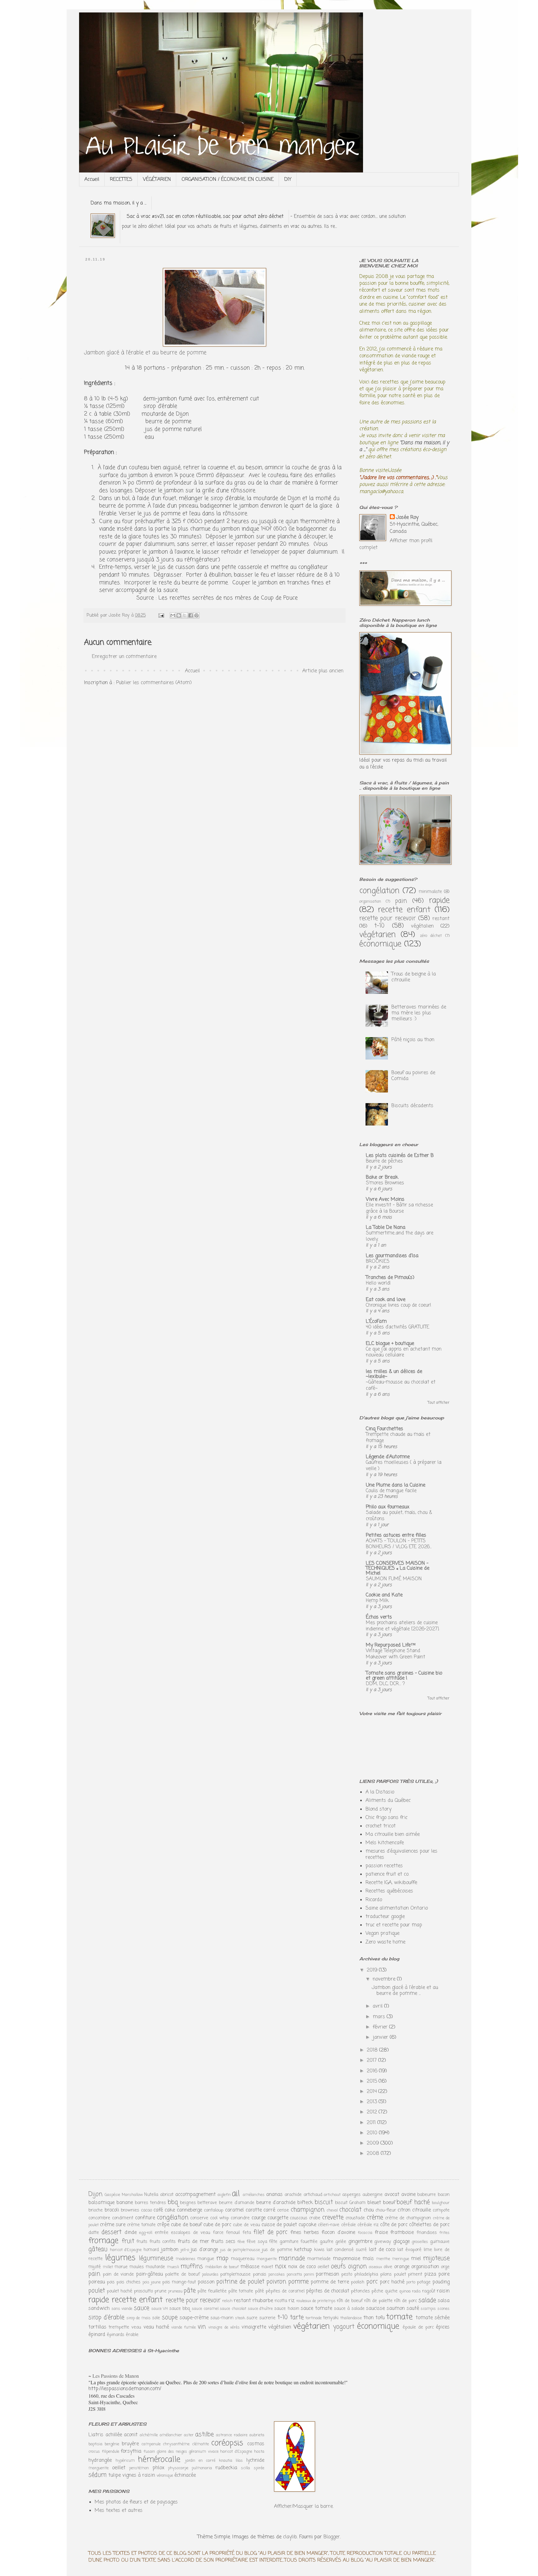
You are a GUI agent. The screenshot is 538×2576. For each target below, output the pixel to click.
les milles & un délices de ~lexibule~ (394, 1374)
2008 (374, 2154)
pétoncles (360, 2291)
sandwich (99, 2309)
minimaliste (430, 892)
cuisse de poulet (279, 2225)
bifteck (305, 2203)
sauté (413, 2309)
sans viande (122, 2309)
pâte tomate (241, 2291)
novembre (385, 1979)
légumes (120, 2258)
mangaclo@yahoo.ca (381, 492)
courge (259, 2218)
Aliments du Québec (388, 1801)
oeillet (323, 2267)
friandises (427, 2233)
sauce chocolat (233, 2309)
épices (443, 2327)
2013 (373, 2102)
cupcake (307, 2225)
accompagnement (196, 2195)
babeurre (427, 2195)
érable (132, 2335)
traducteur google (385, 1917)
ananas (274, 2195)
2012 (373, 2112)
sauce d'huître (260, 2309)
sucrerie (267, 2318)
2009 (374, 2143)
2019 (373, 1970)
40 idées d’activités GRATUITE (398, 1327)
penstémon (139, 2468)
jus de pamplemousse (240, 2250)
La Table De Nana (386, 1228)
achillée (114, 2435)
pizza (430, 2274)
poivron (276, 2282)
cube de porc (217, 2225)
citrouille (422, 2210)
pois (111, 2282)
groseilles (420, 2242)
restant (441, 919)
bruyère (130, 2444)
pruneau (175, 2291)
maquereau (243, 2259)
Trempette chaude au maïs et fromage (398, 1438)
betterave (207, 2203)
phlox (158, 2468)
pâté (260, 2291)
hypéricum (125, 2461)
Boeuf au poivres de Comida (413, 1076)
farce (218, 2233)
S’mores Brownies (385, 1183)
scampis (428, 2309)
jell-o (185, 2250)
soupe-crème (194, 2318)
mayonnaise (347, 2259)
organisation (370, 902)
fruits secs (223, 2242)
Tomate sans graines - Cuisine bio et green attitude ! (404, 1676)
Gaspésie (112, 2195)
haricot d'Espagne (126, 2250)
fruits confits (163, 2242)
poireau (97, 2282)
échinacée (185, 2475)
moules (137, 2267)
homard (151, 2250)
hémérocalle (159, 2460)
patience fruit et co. (387, 1874)
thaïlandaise (351, 2318)
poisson (206, 2282)
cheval (332, 2210)
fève (241, 2242)
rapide (439, 900)
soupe (170, 2317)
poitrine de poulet (240, 2282)
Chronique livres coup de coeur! (399, 1305)
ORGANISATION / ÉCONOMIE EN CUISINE (228, 180)
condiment (123, 2218)
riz (292, 2301)
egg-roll (146, 2233)
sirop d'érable (106, 2317)
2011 (372, 2123)
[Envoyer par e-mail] (173, 615)
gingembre (360, 2242)
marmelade (319, 2259)
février (381, 2027)
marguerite (267, 2259)
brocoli (112, 2210)
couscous (299, 2218)
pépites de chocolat (328, 2291)
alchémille (149, 2435)
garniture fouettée (299, 2242)
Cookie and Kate (384, 1595)
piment (415, 2274)
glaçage (401, 2242)
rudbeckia (226, 2468)
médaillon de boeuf (222, 2267)
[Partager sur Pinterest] (196, 615)
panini (309, 2275)
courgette (278, 2218)
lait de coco (382, 2250)
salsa (444, 2301)
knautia (226, 2461)
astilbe (204, 2435)
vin (202, 2327)
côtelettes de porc (429, 2225)
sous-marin (222, 2318)
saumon (396, 2309)
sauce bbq (180, 2309)
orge (445, 2267)
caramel (234, 2210)
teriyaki (331, 2318)
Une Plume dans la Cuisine (396, 1485)
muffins (192, 2266)
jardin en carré (200, 2461)
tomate (399, 2317)
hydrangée (100, 2461)
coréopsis (227, 2443)
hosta (259, 2452)
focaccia (365, 2233)
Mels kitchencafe (385, 1843)
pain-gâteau (149, 2274)
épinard (97, 2335)
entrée (162, 2233)
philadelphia (366, 2274)
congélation (379, 891)
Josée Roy (407, 518)
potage (424, 2282)
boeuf (389, 2203)
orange (402, 2267)
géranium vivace (204, 2452)
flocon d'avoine (338, 2233)
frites (444, 2233)
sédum (97, 2475)
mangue (206, 2259)
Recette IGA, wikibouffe (391, 1883)
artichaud (313, 2195)
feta (247, 2233)
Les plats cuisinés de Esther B (400, 1156)
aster (189, 2435)
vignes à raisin (139, 2475)
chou (369, 2210)
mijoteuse (436, 2258)
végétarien (378, 935)
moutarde (155, 2267)
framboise (402, 2233)
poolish (358, 2282)
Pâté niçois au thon (413, 1040)
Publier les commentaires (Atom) (154, 683)
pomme (298, 2282)
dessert (111, 2232)
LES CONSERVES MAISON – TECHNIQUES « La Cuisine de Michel (398, 1568)
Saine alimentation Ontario (397, 1908)
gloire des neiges (172, 2452)
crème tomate (141, 2225)
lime (428, 2250)
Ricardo (374, 1900)
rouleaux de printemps (316, 2301)
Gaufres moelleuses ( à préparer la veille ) (404, 1466)
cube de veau (246, 2225)
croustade (355, 2218)
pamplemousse (235, 2274)
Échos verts (379, 1617)
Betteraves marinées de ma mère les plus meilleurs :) (419, 1013)
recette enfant (404, 910)
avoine (408, 2195)
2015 (373, 2081)
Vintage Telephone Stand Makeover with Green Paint (396, 1654)
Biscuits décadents (412, 1106)
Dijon (95, 2194)
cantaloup (214, 2210)
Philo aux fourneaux (388, 1507)
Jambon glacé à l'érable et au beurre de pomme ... (405, 1991)
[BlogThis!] (179, 615)
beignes (188, 2203)
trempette (119, 2327)
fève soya (257, 2242)
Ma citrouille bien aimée (393, 1835)
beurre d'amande (237, 2203)
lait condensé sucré (347, 2250)
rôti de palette (378, 2301)
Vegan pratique (382, 1934)
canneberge (189, 2210)
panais (260, 2274)
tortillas (97, 2327)
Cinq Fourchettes (385, 1429)
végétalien (422, 926)
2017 (373, 2061)
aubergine (373, 2195)
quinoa (405, 2291)
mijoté (95, 2267)
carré (269, 2210)
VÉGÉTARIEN (157, 180)
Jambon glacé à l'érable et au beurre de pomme (145, 353)
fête (273, 2242)
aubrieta (257, 2435)
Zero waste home (385, 1942)
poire (444, 2274)
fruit (128, 2241)
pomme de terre (330, 2282)
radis (416, 2291)
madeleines (186, 2259)
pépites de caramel (285, 2291)
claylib (290, 2537)
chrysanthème (176, 2444)
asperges (351, 2195)
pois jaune (152, 2282)
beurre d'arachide (276, 2203)
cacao (146, 2210)
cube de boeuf (186, 2225)
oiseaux (375, 2267)
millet (108, 2267)
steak (240, 2318)
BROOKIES (378, 1261)
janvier (381, 2038)
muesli (173, 2267)
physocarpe (178, 2468)
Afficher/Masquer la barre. (304, 2507)
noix (281, 2266)
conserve (199, 2218)
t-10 (379, 926)
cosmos (256, 2444)
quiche (391, 2291)
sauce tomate (316, 2309)
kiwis (319, 2250)
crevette (333, 2218)
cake (170, 2210)
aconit (131, 2435)
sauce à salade (349, 2309)
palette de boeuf (182, 2274)
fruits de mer (193, 2242)
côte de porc (394, 2225)
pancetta (294, 2275)
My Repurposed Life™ (391, 1645)
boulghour (441, 2203)
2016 (373, 2071)
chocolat (350, 2210)
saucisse (375, 2309)
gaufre (327, 2242)
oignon (357, 2266)
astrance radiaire (232, 2435)
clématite (201, 2444)
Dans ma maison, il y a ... (118, 203)
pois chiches (128, 2282)
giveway (383, 2242)
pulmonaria (202, 2468)
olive (388, 2267)
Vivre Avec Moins (385, 1200)
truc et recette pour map (394, 1925)
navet (267, 2267)
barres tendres (150, 2203)
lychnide (255, 2461)
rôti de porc (406, 2301)
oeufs (338, 2266)
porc (372, 2282)
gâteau (98, 2249)
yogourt (344, 2327)
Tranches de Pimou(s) (390, 1278)
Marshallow (132, 2195)
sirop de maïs (139, 2318)
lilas (239, 2461)
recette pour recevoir (387, 918)
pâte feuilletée (212, 2291)
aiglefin (224, 2195)
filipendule (111, 2452)
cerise (283, 2210)
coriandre (240, 2218)
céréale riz (368, 2225)
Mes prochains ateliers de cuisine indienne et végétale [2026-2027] (402, 1626)
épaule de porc (418, 2327)
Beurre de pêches (384, 1161)
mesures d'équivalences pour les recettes (401, 1854)
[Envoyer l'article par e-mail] (161, 615)
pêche (377, 2291)
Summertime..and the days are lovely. (400, 1236)
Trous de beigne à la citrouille (414, 977)
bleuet (374, 2203)
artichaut (332, 2195)
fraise (381, 2233)
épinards (116, 2335)
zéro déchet (431, 936)
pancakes (277, 2275)
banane (125, 2203)
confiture (145, 2218)
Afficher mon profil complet (396, 544)
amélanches (254, 2195)
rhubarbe (263, 2301)
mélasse (250, 2267)
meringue (401, 2259)
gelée (341, 2242)
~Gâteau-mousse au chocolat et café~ (401, 1385)
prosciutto (143, 2291)
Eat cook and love (386, 1300)
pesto (347, 2274)
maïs (368, 2259)
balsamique (101, 2203)
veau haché (156, 2327)
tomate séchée (433, 2318)
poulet (97, 2291)
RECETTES (121, 180)
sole (156, 2318)
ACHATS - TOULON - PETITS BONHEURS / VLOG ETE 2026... (399, 1544)
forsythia (131, 2451)
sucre (252, 2318)
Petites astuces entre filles (396, 1535)
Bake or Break (382, 1178)
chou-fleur (386, 2210)
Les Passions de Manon (116, 2376)
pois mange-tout (179, 2282)
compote (441, 2210)
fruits (142, 2242)
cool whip (219, 2218)
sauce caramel (205, 2309)
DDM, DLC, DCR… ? (385, 1684)
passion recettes (384, 1866)
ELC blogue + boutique (390, 1344)
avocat (392, 2195)
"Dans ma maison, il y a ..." (404, 446)
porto (411, 2282)
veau (136, 2327)
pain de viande (118, 2274)
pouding (441, 2282)
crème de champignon (408, 2218)
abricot (167, 2195)
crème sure (113, 2225)
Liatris (96, 2435)
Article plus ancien (323, 671)
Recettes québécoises (389, 1891)
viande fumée (184, 2327)
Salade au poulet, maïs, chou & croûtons (399, 1516)
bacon (444, 2195)
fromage (103, 2241)
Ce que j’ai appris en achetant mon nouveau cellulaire (404, 1352)
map (222, 2258)
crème (375, 2218)
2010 (373, 2133)
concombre (99, 2218)
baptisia (95, 2444)
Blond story (378, 1809)
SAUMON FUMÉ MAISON (394, 1579)
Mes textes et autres (119, 2511)
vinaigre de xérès (224, 2327)
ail (236, 2194)
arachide (293, 2195)
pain (401, 901)
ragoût (429, 2291)
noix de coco (302, 2267)
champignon (308, 2210)
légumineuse (156, 2258)
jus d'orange (204, 2250)
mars (380, 2017)
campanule (151, 2444)
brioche (96, 2210)
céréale (349, 2225)
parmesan (327, 2274)
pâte (190, 2291)
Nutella (151, 2195)
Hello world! (378, 1283)
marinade (292, 2258)
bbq (173, 2202)
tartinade (314, 2318)
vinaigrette (254, 2327)
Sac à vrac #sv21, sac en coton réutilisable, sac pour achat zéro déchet (205, 217)
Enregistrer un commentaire (124, 657)
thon (368, 2318)
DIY (288, 180)
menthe (383, 2259)
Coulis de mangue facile (391, 1491)
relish (227, 2301)
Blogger (332, 2537)
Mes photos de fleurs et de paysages (136, 2502)
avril (378, 2006)
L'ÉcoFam (376, 1322)
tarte (297, 2317)
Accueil (92, 180)
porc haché (392, 2282)
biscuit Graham (350, 2203)
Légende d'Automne (388, 1457)
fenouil (233, 2233)
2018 (373, 2050)
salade (427, 2300)
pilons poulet (393, 2274)
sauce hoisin (287, 2309)
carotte (254, 2210)
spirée (259, 2468)
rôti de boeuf (350, 2301)
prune (160, 2291)
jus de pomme (277, 2250)
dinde (131, 2233)
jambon (170, 2250)
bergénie (112, 2444)
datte (94, 2233)
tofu (380, 2318)
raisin (443, 2291)
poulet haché (120, 2291)
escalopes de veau (191, 2233)
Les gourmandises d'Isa (392, 1256)
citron (404, 2210)
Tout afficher (439, 1403)
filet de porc (270, 2232)
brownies (130, 2210)
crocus (94, 2452)
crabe (315, 2218)
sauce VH (160, 2309)
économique (380, 944)
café (158, 2210)
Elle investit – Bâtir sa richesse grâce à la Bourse (399, 1208)
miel (416, 2259)
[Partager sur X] (185, 615)
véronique (165, 2476)
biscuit (324, 2202)
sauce (142, 2308)
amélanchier (171, 2435)
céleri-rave (329, 2225)
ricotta (281, 2301)
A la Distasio (380, 1792)
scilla (245, 2468)
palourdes (210, 2275)
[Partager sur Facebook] (191, 615)
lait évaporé (409, 2250)
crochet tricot (381, 1826)
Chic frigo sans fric (387, 1818)
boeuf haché (413, 2202)
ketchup (303, 2250)
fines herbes (305, 2233)
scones (444, 2309)
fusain (149, 2452)
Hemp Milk (377, 1601)
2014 (373, 2092)
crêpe (163, 2225)
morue (121, 2267)
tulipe (115, 2475)
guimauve (440, 2242)
